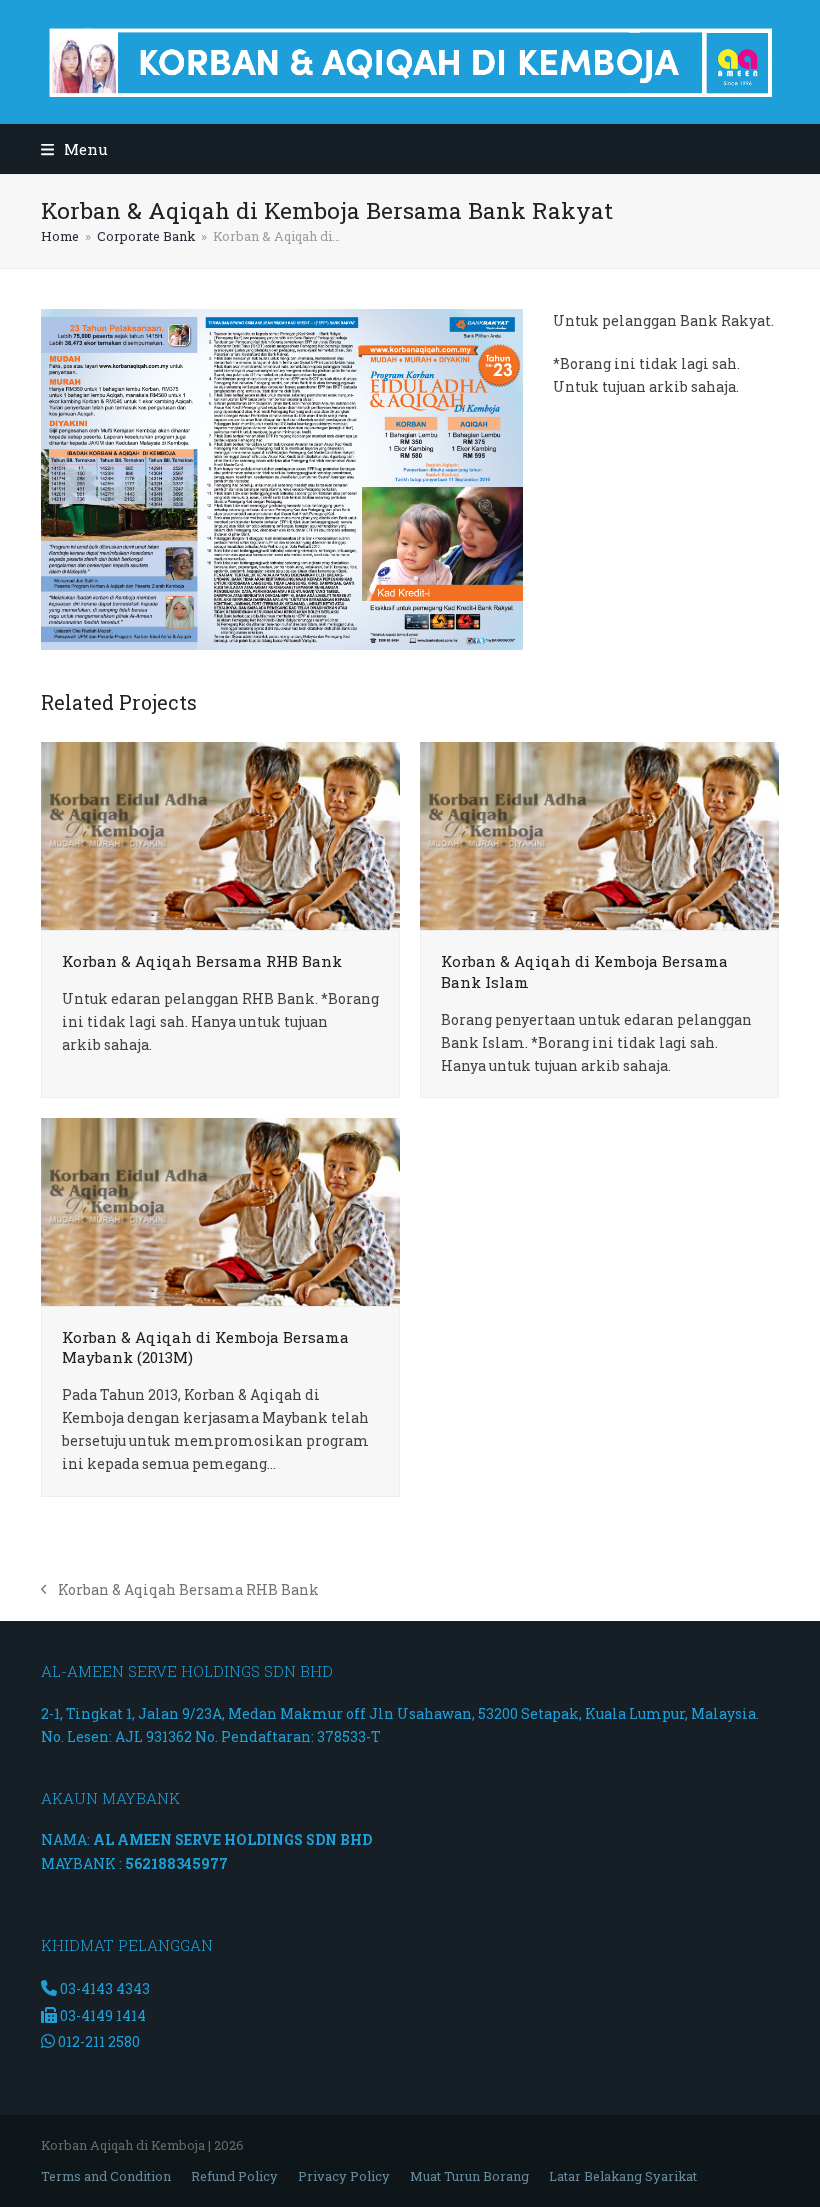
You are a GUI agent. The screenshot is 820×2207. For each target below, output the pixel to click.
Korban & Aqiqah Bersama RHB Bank (202, 961)
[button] (74, 149)
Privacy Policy (344, 2176)
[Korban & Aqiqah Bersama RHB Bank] (220, 834)
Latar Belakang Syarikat (623, 2176)
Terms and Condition (106, 2176)
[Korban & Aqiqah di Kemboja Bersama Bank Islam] (599, 834)
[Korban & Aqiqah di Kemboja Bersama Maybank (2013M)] (220, 1210)
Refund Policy (234, 2176)
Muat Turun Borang (469, 2176)
